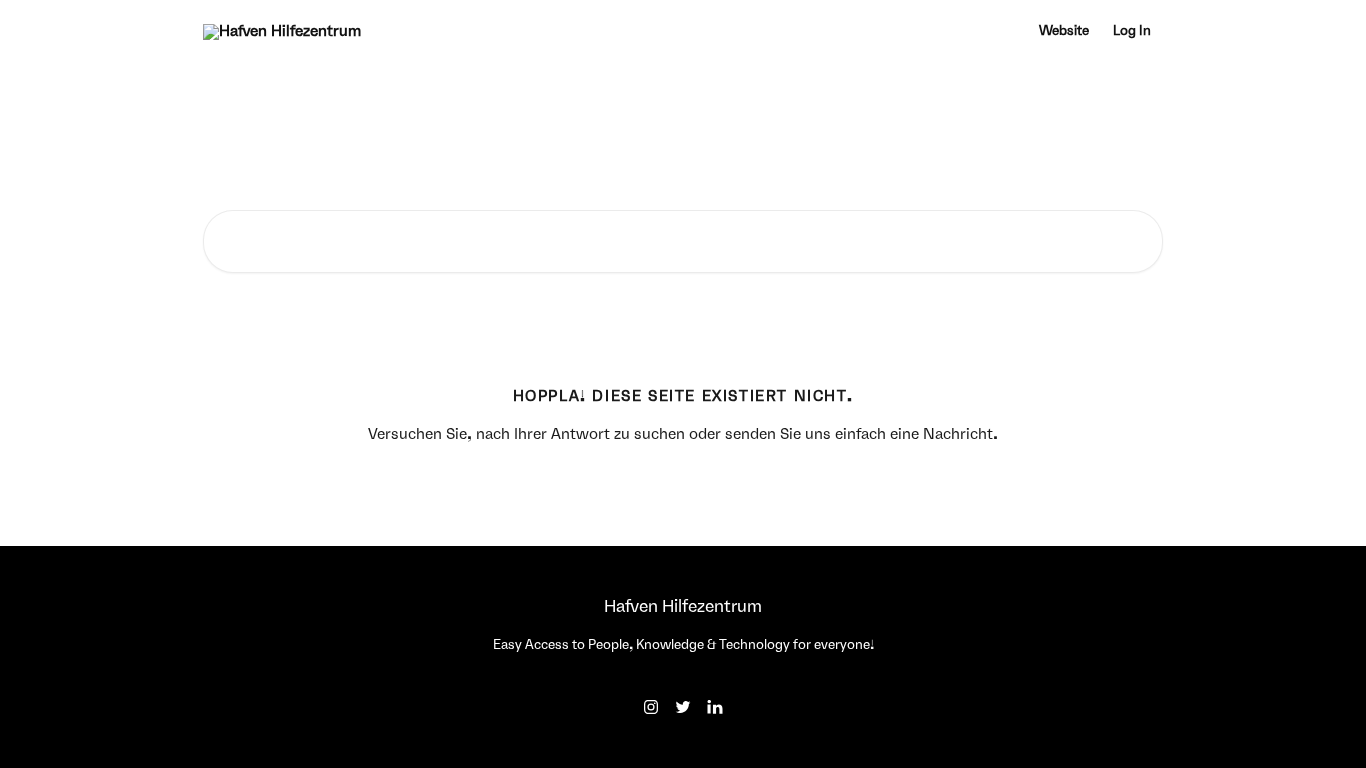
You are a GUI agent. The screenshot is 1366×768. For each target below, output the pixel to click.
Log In (1132, 31)
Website (1064, 31)
